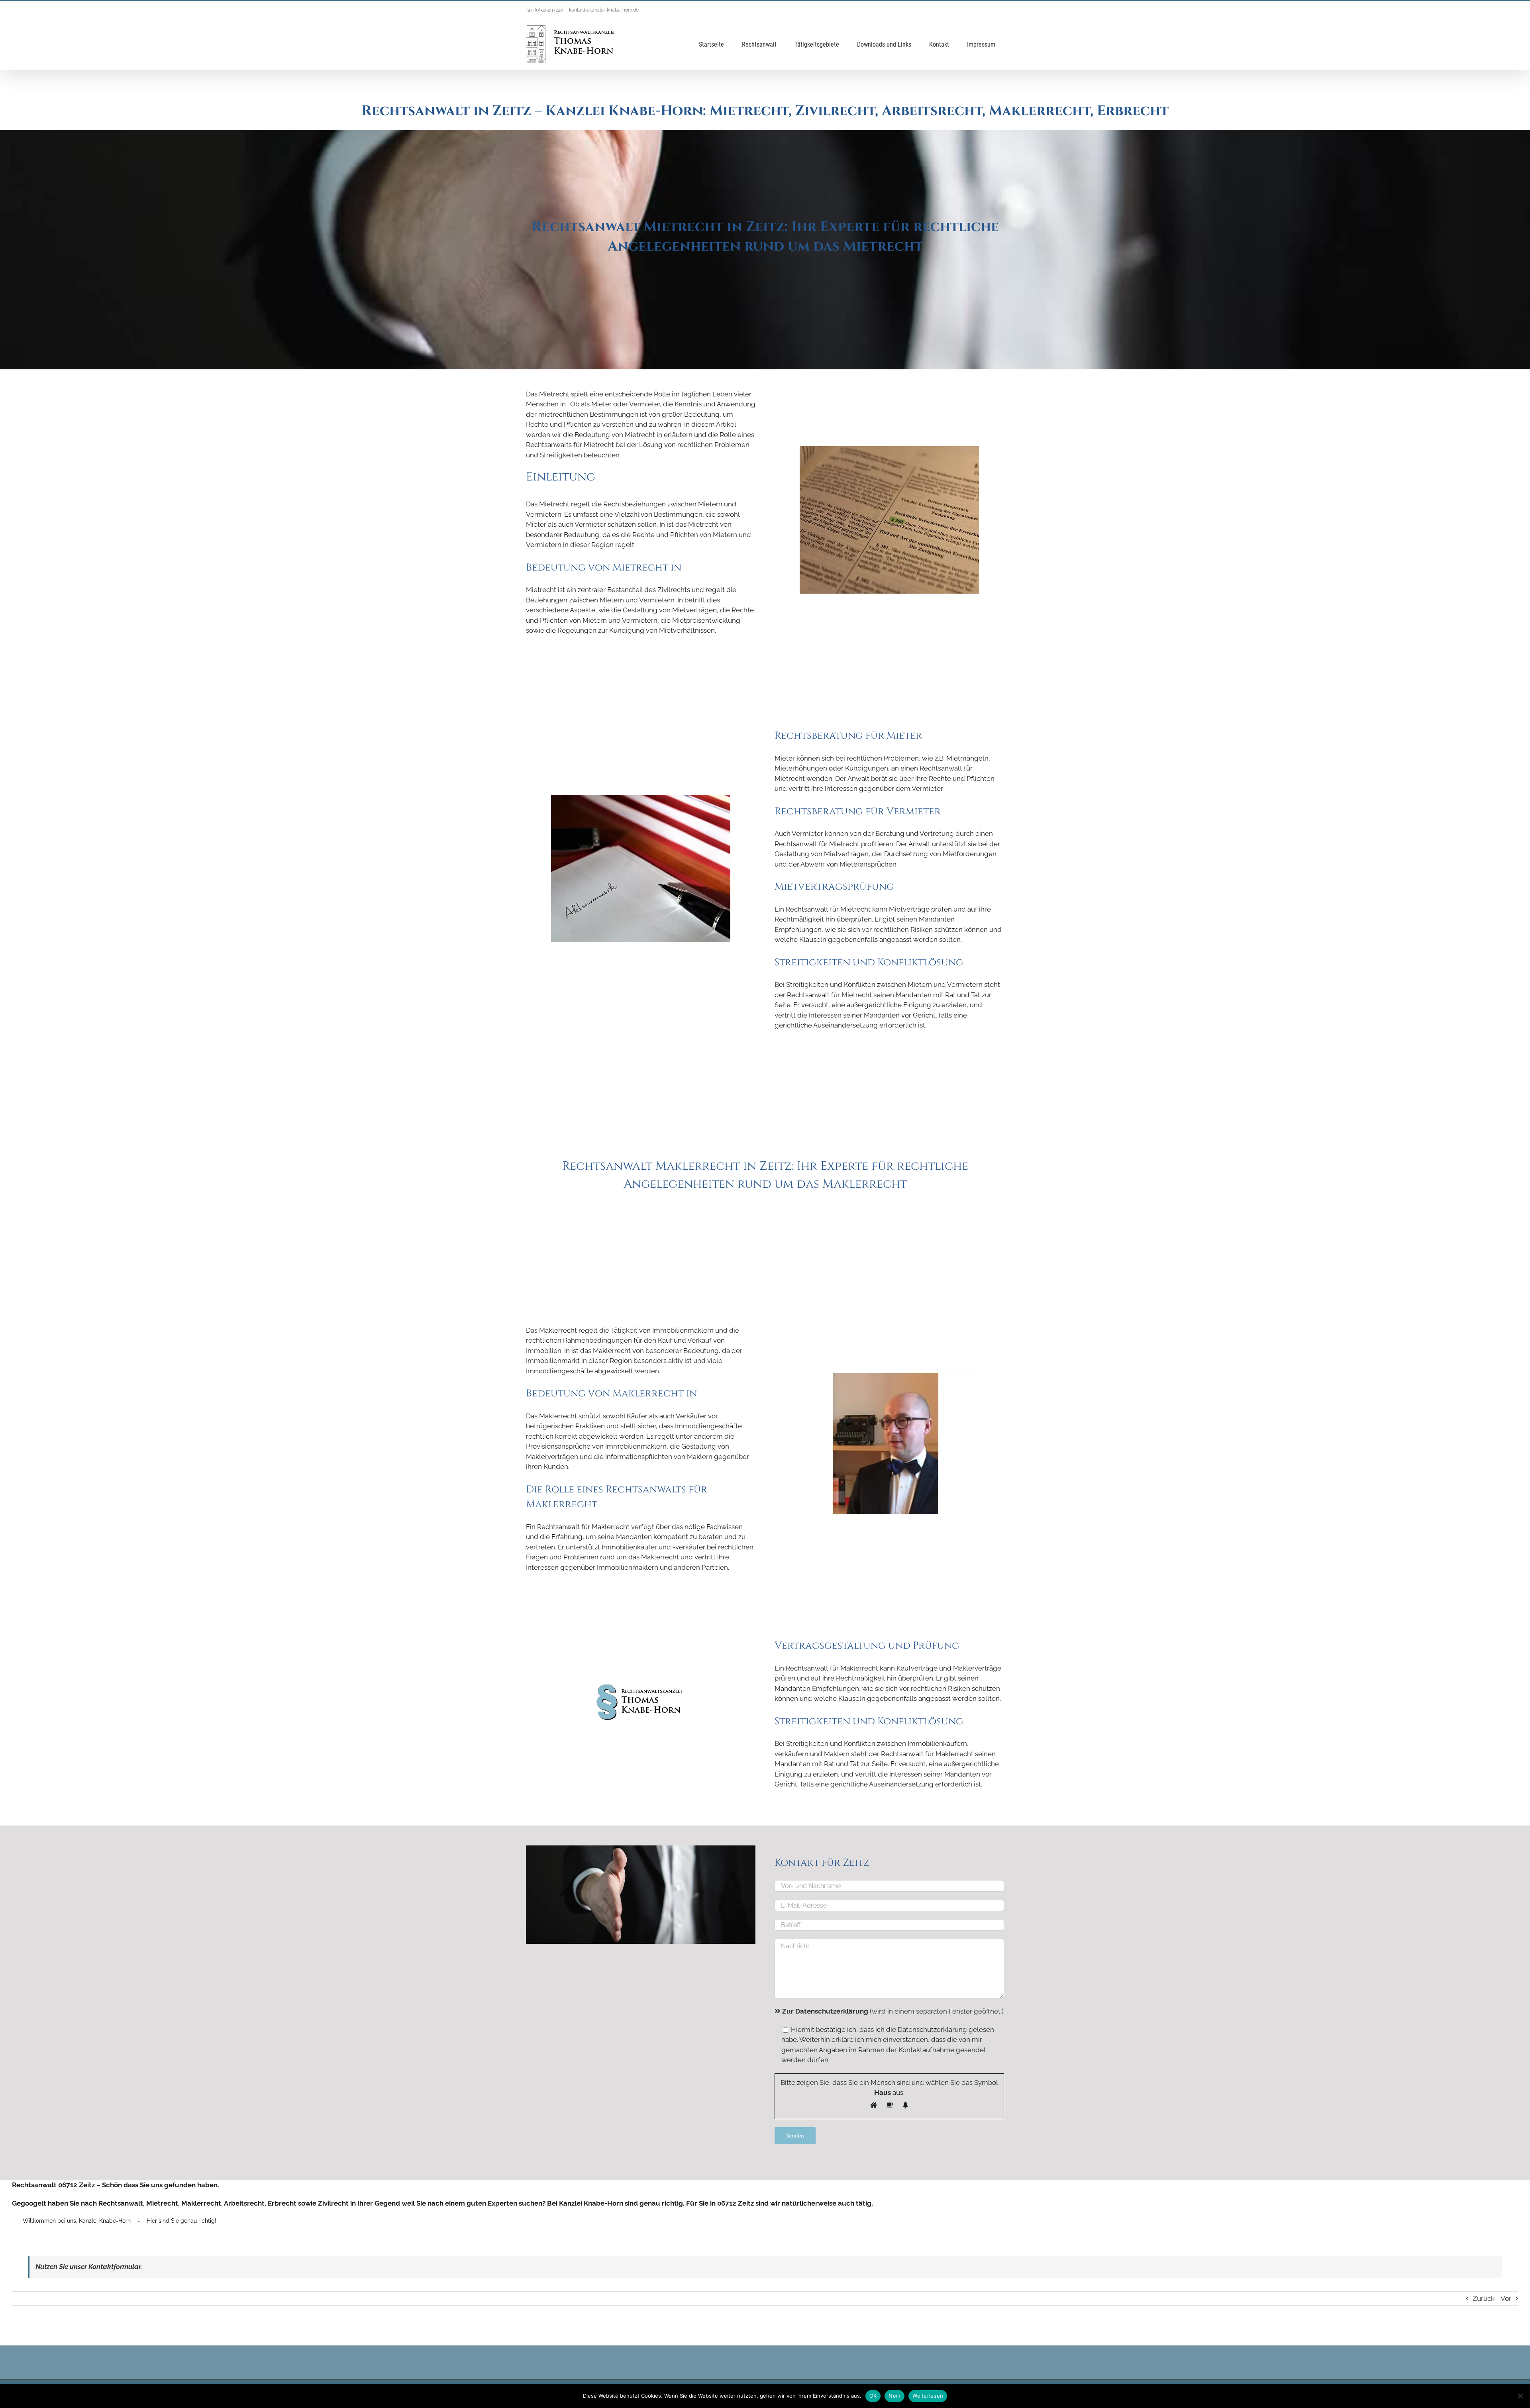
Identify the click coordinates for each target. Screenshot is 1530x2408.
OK (873, 2396)
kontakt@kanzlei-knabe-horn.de (604, 10)
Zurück (1484, 2298)
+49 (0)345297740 (544, 10)
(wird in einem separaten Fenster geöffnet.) (893, 2011)
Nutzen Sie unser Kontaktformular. (89, 2267)
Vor (1506, 2298)
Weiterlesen (928, 2396)
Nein (894, 2396)
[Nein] (1520, 2396)
